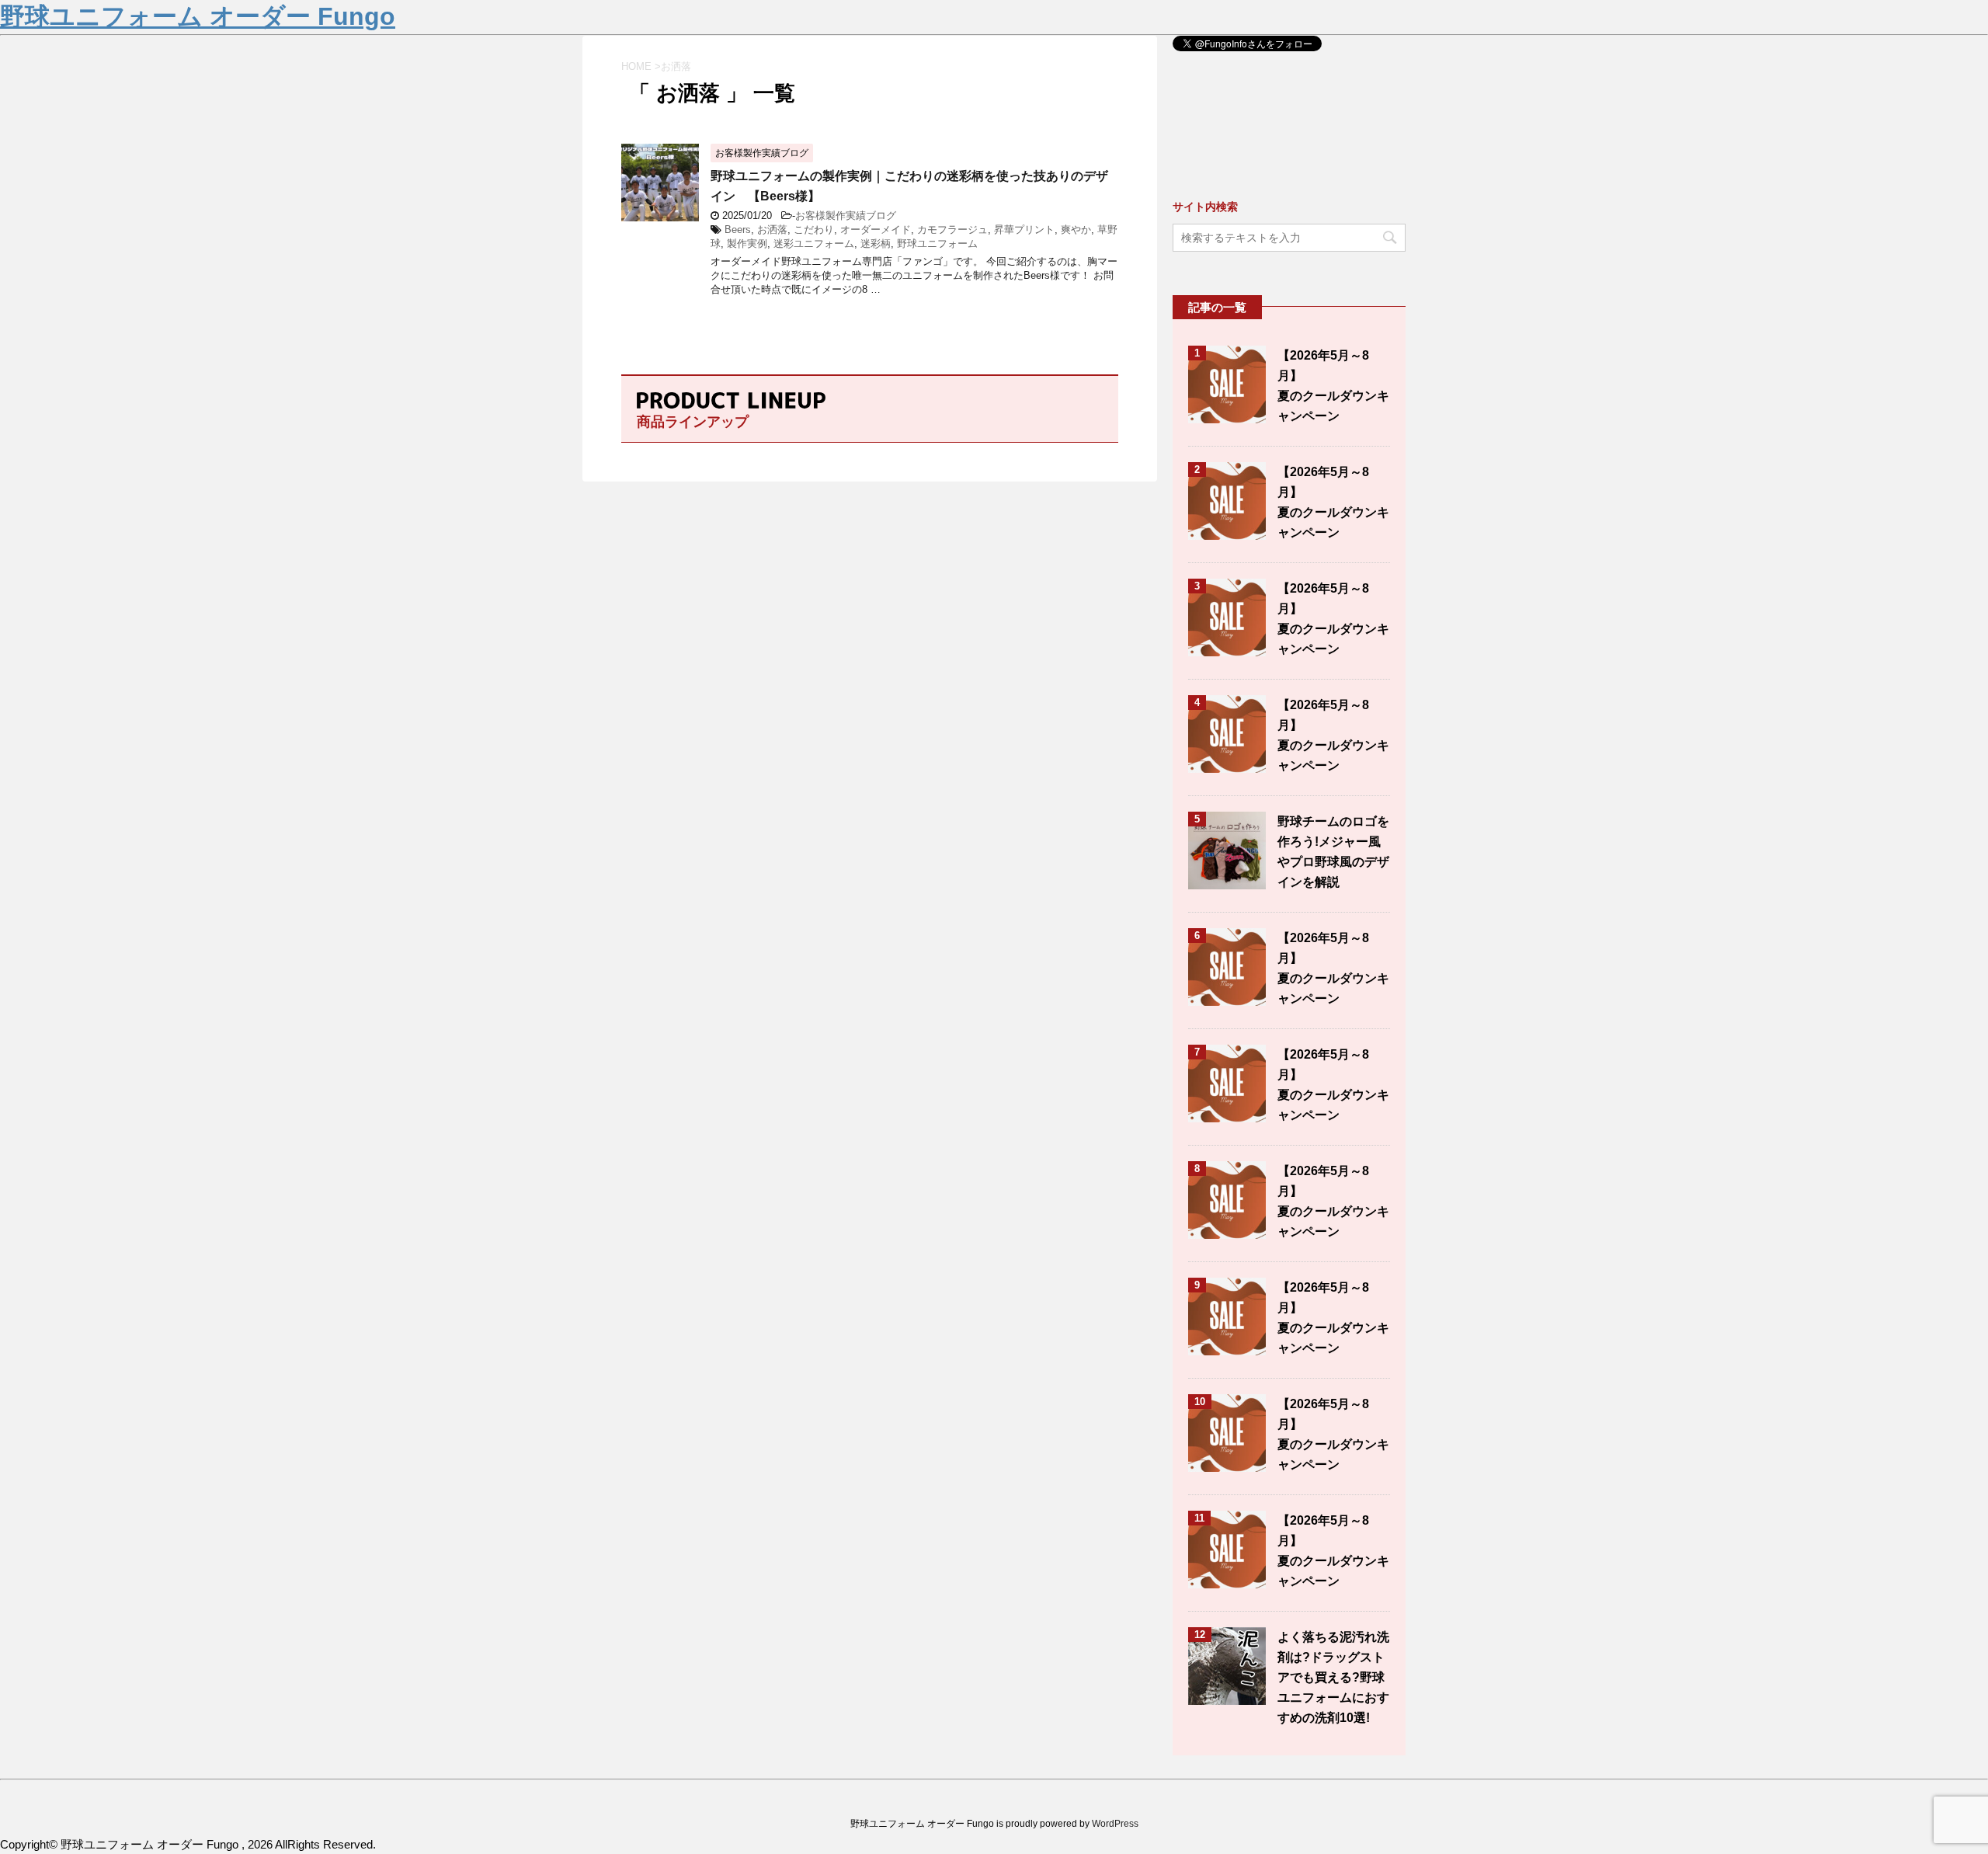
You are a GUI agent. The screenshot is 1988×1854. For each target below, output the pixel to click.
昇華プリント (1024, 230)
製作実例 (747, 243)
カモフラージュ (952, 230)
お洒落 (772, 230)
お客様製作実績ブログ (846, 216)
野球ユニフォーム (937, 243)
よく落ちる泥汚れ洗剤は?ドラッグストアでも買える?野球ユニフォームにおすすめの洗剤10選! (1333, 1677)
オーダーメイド (876, 230)
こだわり (814, 230)
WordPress (1115, 1824)
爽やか (1076, 230)
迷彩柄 (876, 243)
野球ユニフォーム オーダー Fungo (198, 16)
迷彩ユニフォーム (814, 243)
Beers (738, 230)
